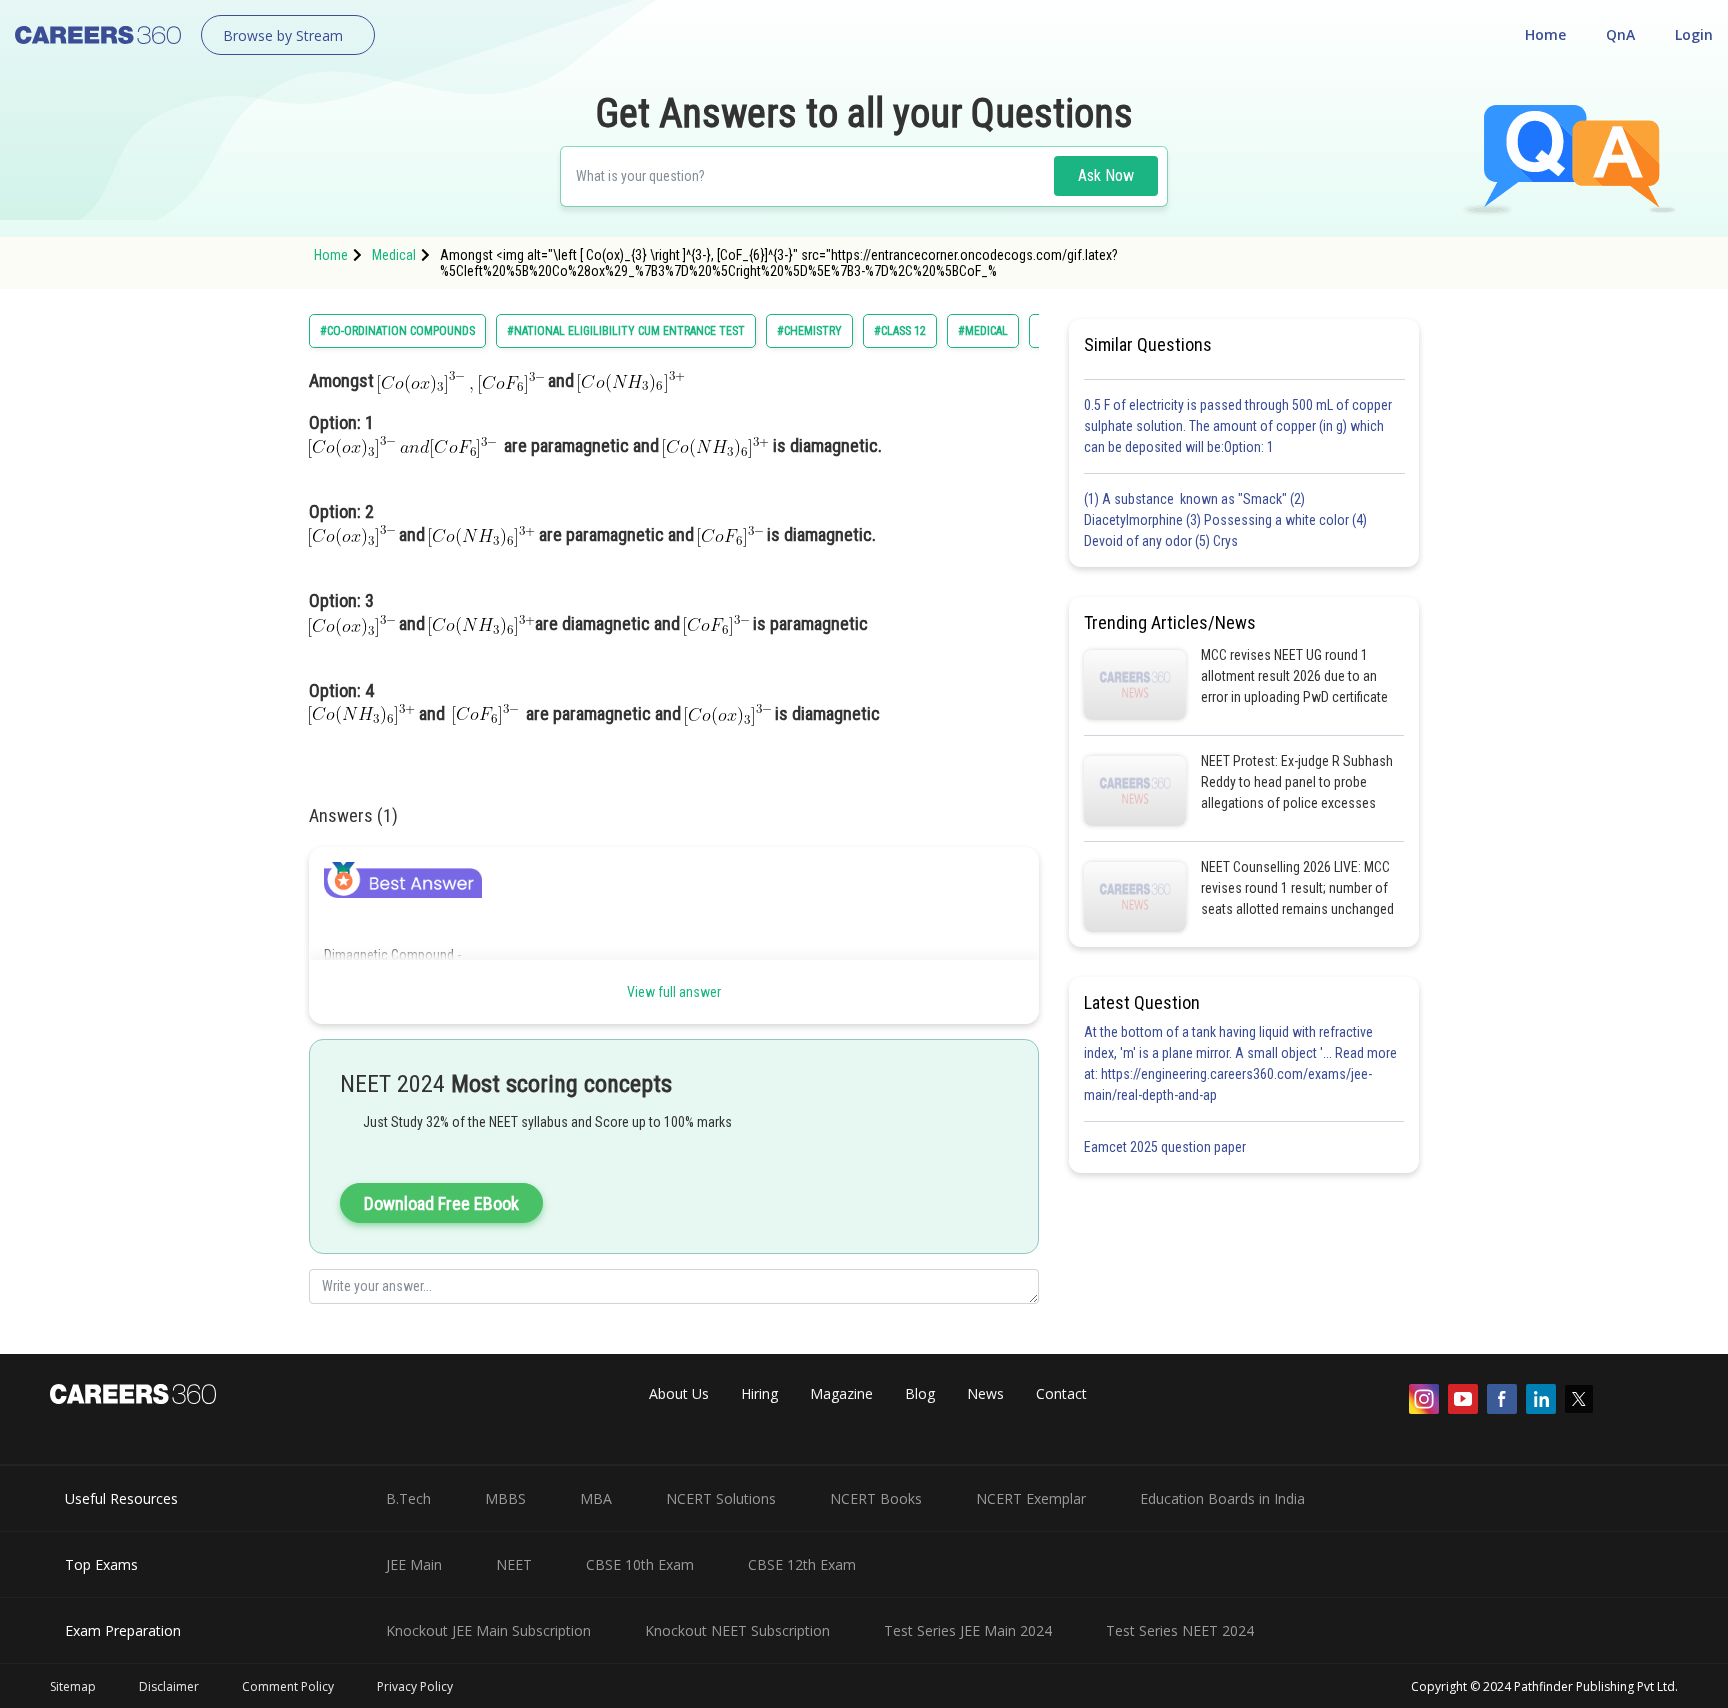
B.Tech (408, 1498)
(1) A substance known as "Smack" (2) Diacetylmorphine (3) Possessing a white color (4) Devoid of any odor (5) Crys (1225, 520)
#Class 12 (900, 331)
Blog (920, 1393)
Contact (1061, 1393)
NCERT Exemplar (1031, 1498)
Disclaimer (169, 1686)
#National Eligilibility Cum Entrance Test (626, 331)
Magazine (841, 1393)
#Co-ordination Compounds (397, 331)
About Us (679, 1393)
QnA (1620, 34)
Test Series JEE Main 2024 (968, 1630)
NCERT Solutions (721, 1498)
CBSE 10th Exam (640, 1564)
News (985, 1393)
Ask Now (1106, 175)
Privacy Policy (415, 1686)
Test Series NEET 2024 (1180, 1630)
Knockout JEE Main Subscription (488, 1630)
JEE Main (414, 1564)
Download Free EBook (441, 1203)
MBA (596, 1498)
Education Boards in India (1222, 1498)
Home (1545, 34)
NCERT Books (876, 1498)
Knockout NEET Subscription (737, 1630)
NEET (514, 1564)
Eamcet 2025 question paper (1166, 1147)
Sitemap (73, 1686)
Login (1694, 34)
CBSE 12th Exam (802, 1564)
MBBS (505, 1498)
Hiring (759, 1393)
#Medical (983, 331)
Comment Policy (288, 1686)
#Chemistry (809, 331)
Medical (394, 255)
